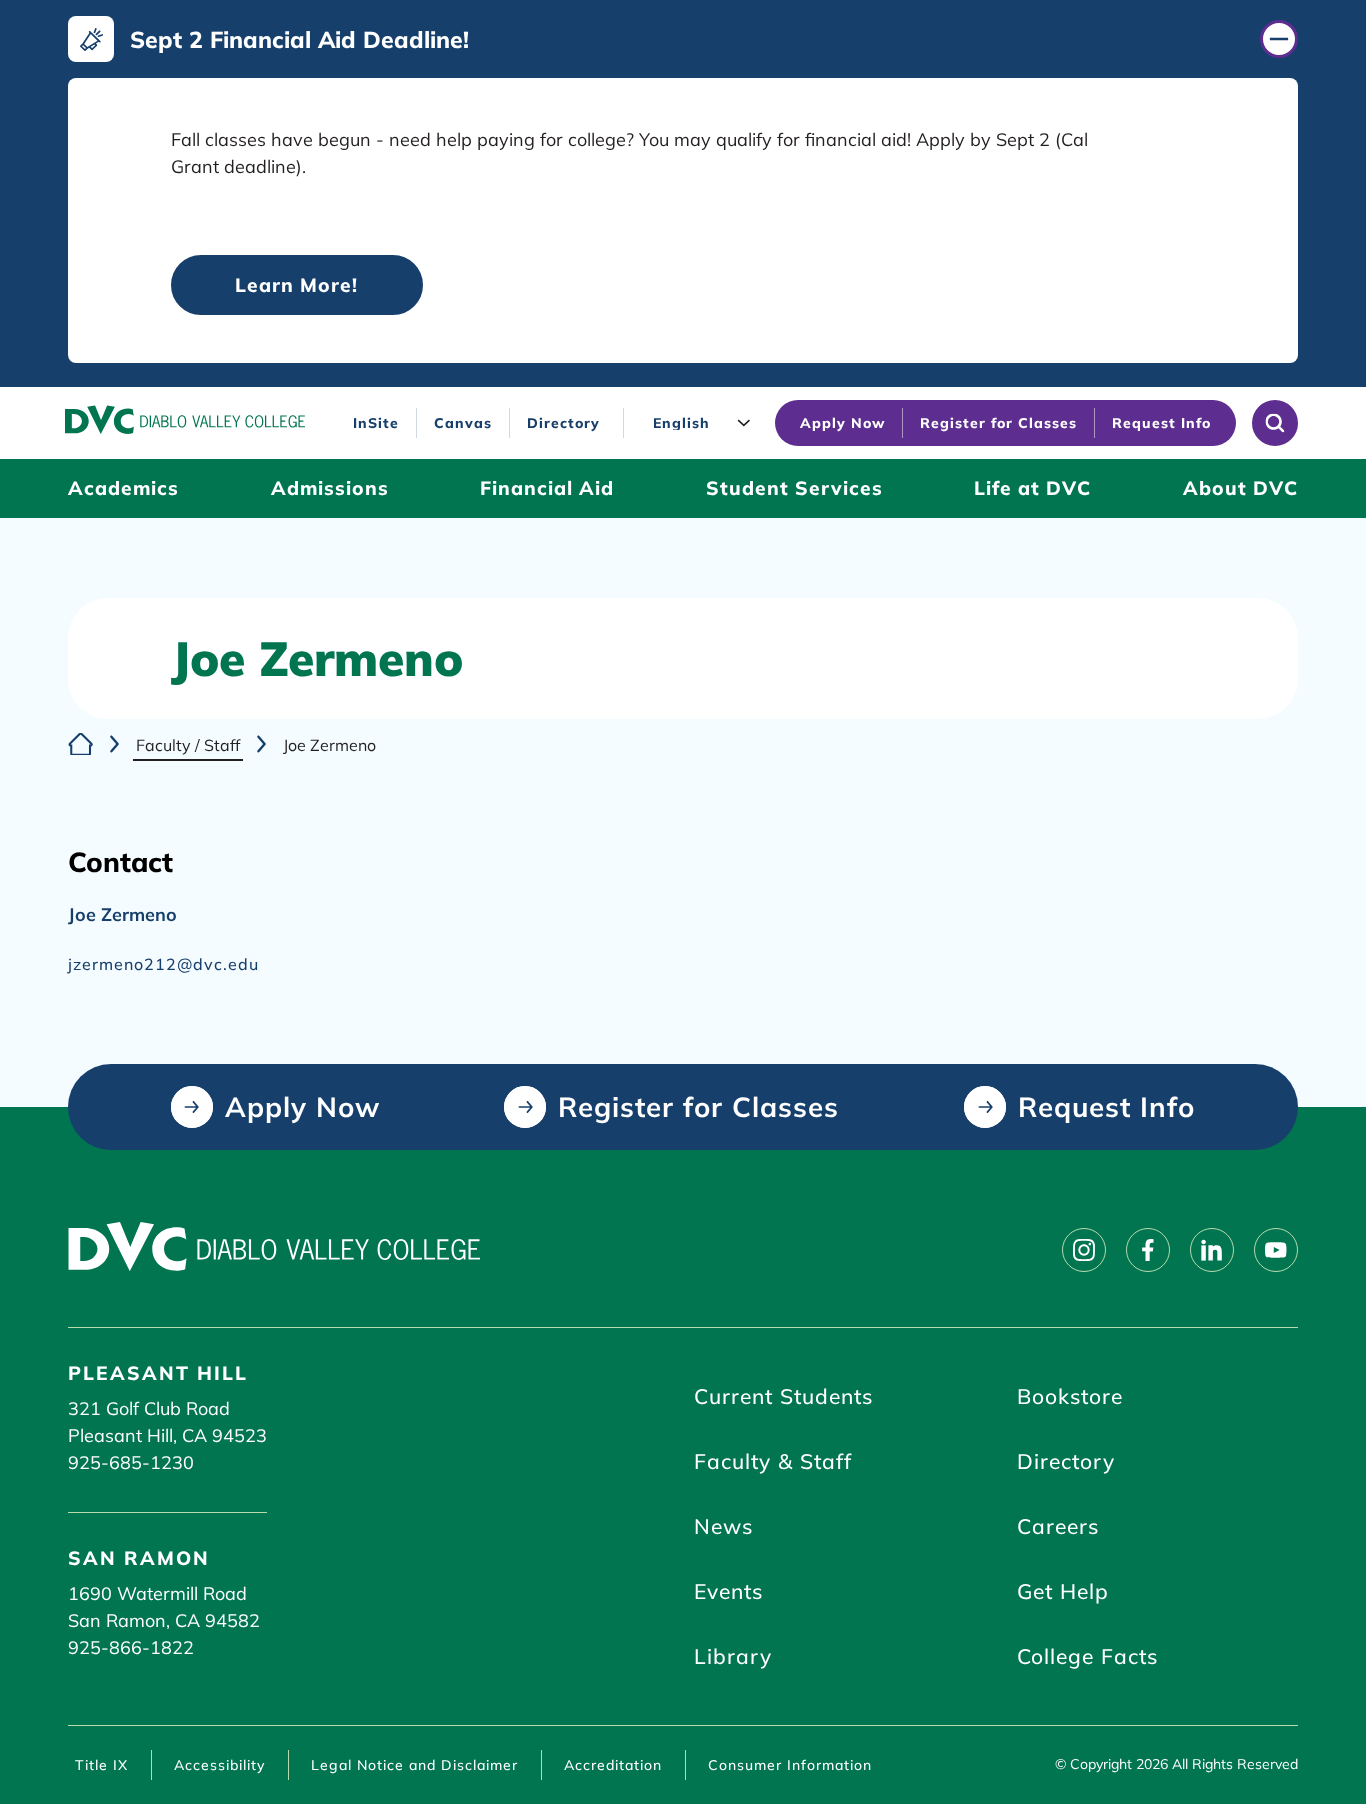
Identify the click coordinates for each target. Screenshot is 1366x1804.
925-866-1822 (131, 1647)
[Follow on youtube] (1276, 1250)
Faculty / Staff (188, 745)
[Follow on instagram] (1084, 1250)
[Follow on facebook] (1148, 1250)
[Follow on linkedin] (1212, 1250)
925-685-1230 (131, 1462)
